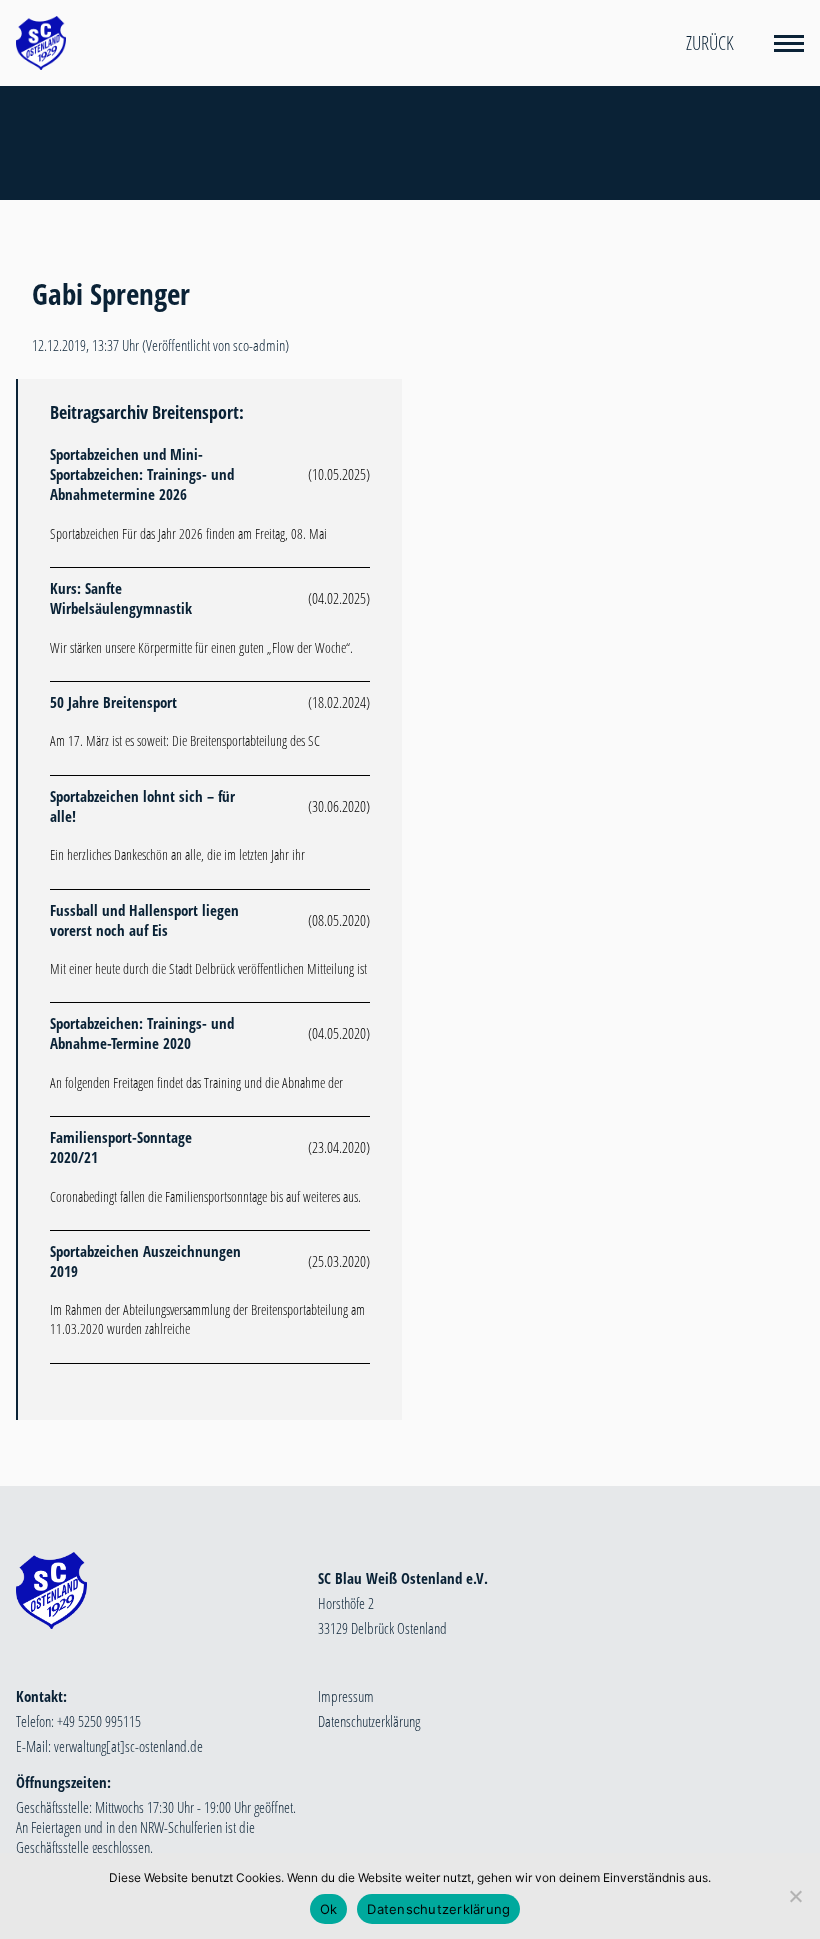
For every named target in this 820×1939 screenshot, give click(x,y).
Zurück (710, 43)
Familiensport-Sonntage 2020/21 (121, 1147)
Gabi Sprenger (111, 294)
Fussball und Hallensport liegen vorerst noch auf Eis (144, 920)
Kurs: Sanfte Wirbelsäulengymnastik (121, 598)
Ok (329, 1909)
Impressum (346, 1696)
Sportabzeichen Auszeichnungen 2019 (145, 1261)
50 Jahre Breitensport (113, 702)
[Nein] (795, 1896)
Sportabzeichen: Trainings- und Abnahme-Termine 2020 (142, 1033)
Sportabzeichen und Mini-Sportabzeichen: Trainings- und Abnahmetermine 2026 (142, 474)
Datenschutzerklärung (369, 1721)
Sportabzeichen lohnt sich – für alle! (142, 806)
